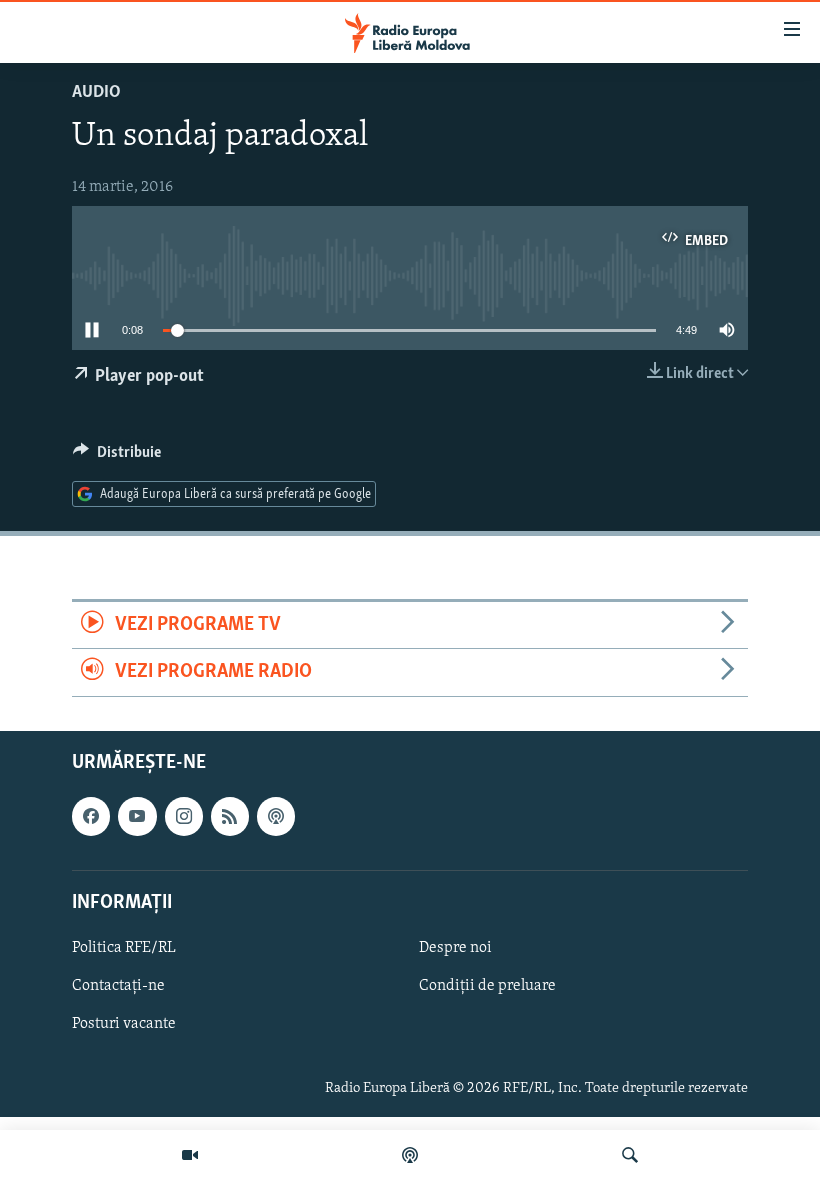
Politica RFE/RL (124, 947)
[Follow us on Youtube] (137, 816)
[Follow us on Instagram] (184, 816)
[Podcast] (410, 1155)
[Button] (117, 457)
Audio (96, 93)
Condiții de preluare (487, 986)
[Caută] (630, 1155)
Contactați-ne (118, 986)
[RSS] (230, 816)
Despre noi (455, 947)
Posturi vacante (124, 1024)
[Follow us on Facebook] (91, 816)
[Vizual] (190, 1155)
